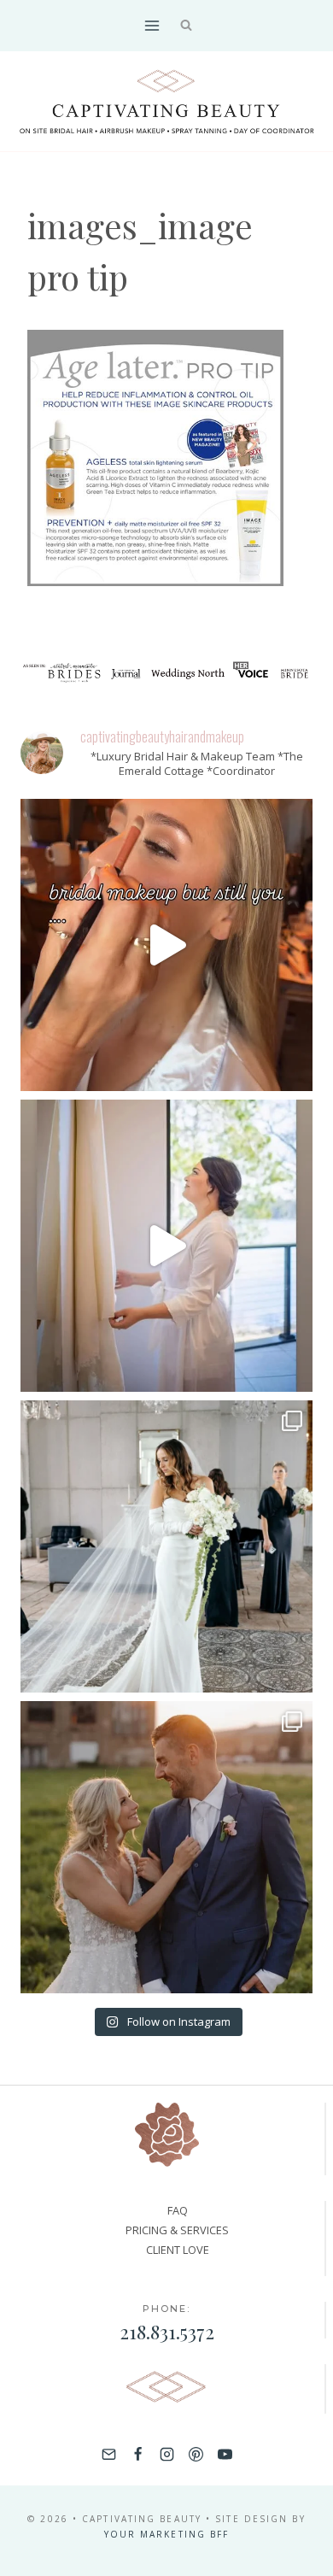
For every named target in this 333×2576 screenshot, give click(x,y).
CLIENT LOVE (178, 2250)
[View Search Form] (187, 26)
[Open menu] (152, 25)
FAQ (178, 2210)
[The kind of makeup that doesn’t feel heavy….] (166, 945)
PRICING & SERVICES (177, 2230)
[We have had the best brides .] (166, 1246)
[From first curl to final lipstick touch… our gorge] (166, 1847)
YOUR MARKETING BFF (167, 2534)
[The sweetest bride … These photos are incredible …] (166, 1546)
